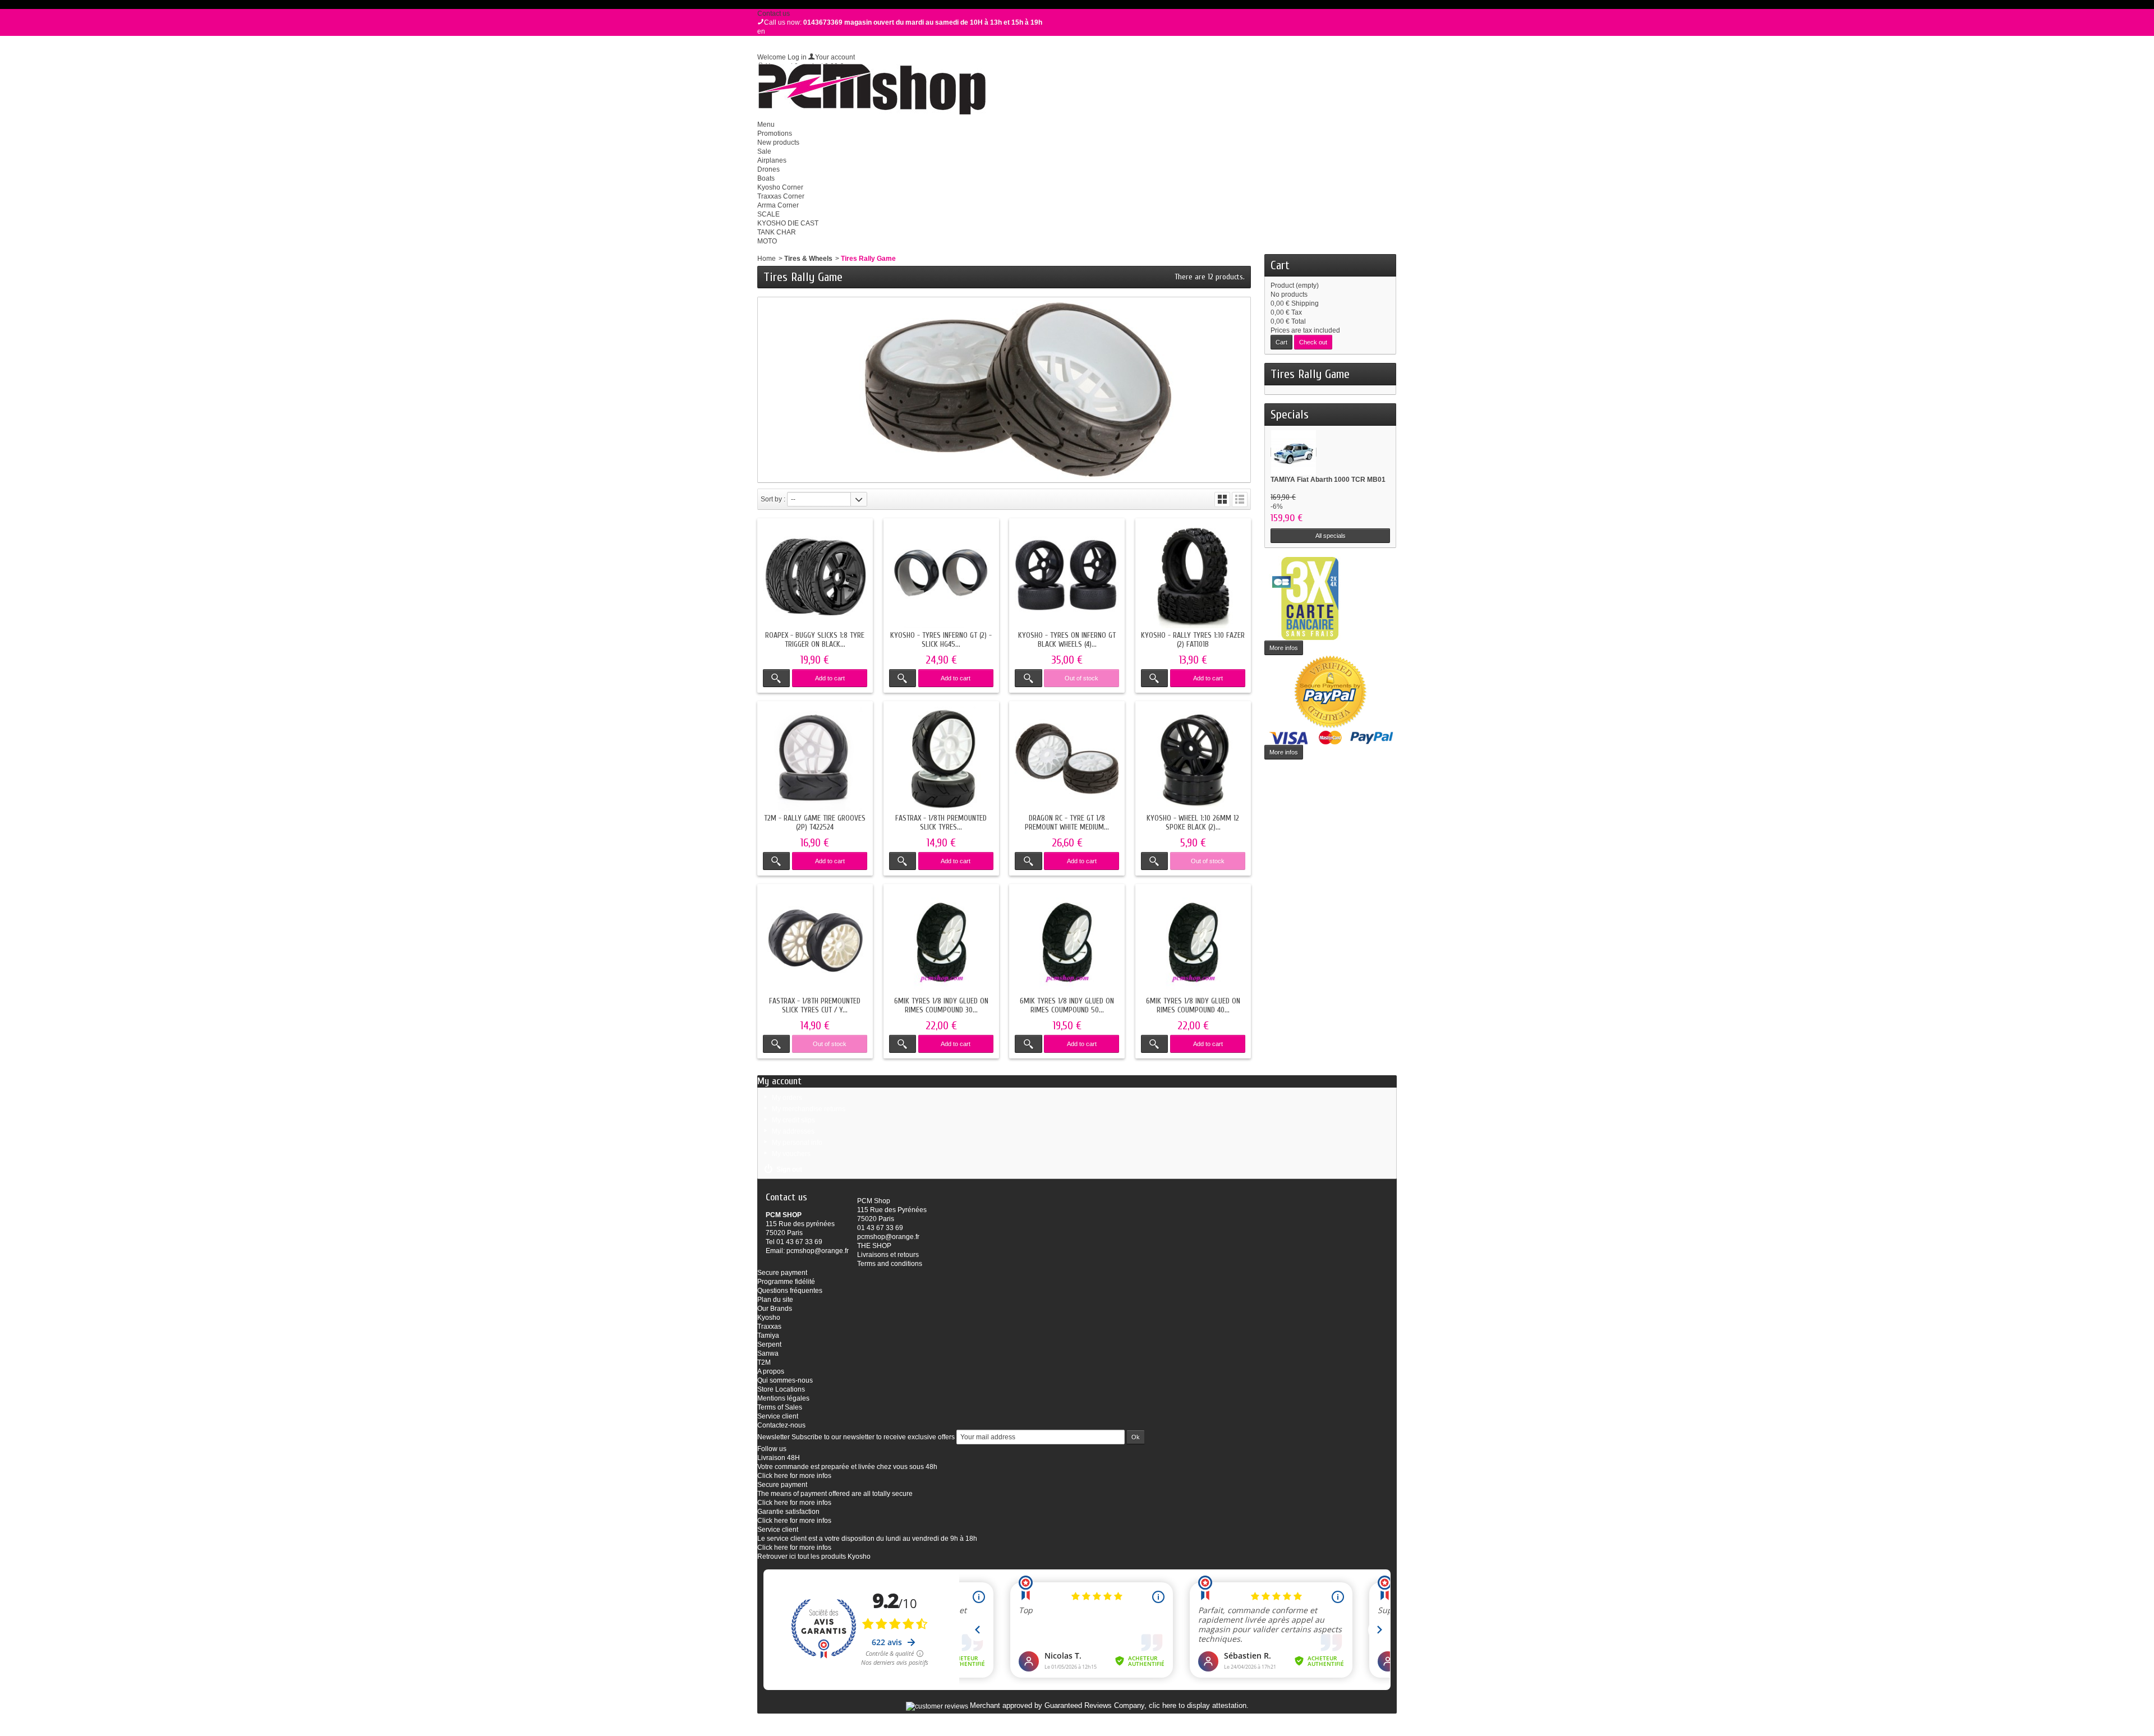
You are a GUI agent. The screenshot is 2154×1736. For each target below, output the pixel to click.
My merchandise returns (809, 1109)
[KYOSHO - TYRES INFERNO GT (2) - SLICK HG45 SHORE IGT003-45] (941, 576)
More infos (1284, 648)
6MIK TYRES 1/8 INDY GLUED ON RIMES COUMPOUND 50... (1067, 1005)
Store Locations (781, 1389)
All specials (1331, 536)
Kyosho (769, 1318)
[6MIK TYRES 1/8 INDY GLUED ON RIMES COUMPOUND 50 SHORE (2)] (1067, 942)
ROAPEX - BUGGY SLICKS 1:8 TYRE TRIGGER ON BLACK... (815, 640)
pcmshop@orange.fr (818, 1251)
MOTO (767, 241)
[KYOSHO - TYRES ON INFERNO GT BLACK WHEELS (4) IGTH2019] (1067, 576)
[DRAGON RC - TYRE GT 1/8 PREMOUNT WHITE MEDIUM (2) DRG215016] (1067, 759)
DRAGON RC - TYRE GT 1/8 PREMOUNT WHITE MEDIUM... (1067, 823)
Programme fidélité (786, 1282)
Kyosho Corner (780, 187)
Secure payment (782, 1273)
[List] (1240, 499)
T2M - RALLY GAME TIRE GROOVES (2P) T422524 (815, 823)
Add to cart (830, 678)
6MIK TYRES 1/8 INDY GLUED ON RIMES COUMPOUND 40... (1193, 1005)
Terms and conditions (890, 1264)
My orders (787, 1098)
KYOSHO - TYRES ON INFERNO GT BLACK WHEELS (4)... (1067, 640)
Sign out (789, 1169)
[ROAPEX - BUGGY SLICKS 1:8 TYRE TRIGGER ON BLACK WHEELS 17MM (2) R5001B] (815, 576)
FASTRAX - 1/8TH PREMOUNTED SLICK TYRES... (941, 823)
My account (779, 1081)
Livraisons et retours (888, 1255)
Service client (778, 1416)
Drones (768, 169)
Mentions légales (783, 1398)
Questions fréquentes (790, 1291)
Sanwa (768, 1353)
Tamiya (768, 1336)
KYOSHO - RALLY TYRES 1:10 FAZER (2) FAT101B (1193, 640)
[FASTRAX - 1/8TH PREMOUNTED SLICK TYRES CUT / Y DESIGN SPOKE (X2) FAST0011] (815, 942)
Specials (1290, 415)
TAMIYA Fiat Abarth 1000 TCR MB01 (1328, 480)
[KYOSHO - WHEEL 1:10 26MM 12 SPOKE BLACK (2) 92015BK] (1193, 759)
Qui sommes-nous (785, 1380)
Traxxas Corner (781, 196)
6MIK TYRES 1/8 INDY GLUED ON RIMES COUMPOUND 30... (941, 1005)
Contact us (774, 13)
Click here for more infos (794, 1476)
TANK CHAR (777, 232)
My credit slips (793, 1120)
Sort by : (773, 499)
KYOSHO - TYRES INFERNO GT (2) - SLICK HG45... (941, 640)
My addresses (793, 1131)
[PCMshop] (871, 89)
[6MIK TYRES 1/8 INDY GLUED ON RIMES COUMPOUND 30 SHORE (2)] (941, 942)
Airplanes (772, 160)
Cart (1280, 265)
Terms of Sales (780, 1407)
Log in (797, 57)
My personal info (797, 1143)
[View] (776, 678)
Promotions (775, 133)
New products (778, 142)
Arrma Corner (778, 205)
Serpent (769, 1344)
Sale (764, 151)
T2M (764, 1362)
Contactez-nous (781, 1425)
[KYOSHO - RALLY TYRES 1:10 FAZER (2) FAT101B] (1193, 576)
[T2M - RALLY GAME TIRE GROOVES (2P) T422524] (815, 759)
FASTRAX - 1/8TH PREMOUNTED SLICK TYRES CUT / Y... (815, 1005)
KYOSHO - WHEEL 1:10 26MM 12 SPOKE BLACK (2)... (1193, 823)
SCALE (768, 214)
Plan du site (775, 1300)
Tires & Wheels (808, 259)
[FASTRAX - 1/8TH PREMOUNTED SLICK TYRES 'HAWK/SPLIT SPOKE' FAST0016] (941, 759)
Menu (766, 125)
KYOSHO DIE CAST (788, 223)
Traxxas (769, 1327)
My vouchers (791, 1154)
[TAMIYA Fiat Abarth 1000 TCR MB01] (1294, 452)
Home (767, 259)
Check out (1313, 342)
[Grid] (1222, 499)
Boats (766, 178)
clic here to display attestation (1198, 1706)
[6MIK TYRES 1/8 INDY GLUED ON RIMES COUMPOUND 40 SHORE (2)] (1193, 942)
